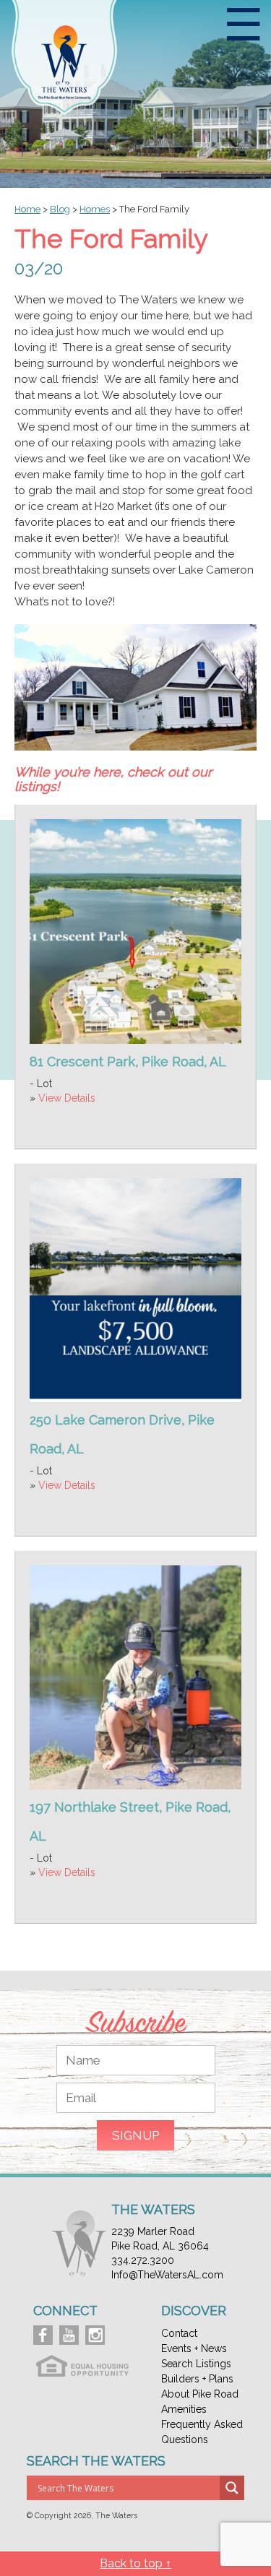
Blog (60, 209)
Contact (179, 2333)
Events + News (194, 2348)
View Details (67, 1098)
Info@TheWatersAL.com (167, 2275)
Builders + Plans (197, 2379)
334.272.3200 (143, 2260)
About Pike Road (200, 2394)
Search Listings (196, 2364)
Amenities (184, 2409)
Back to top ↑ (135, 2563)
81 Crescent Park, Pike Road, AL (128, 1062)
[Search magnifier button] (232, 2488)
